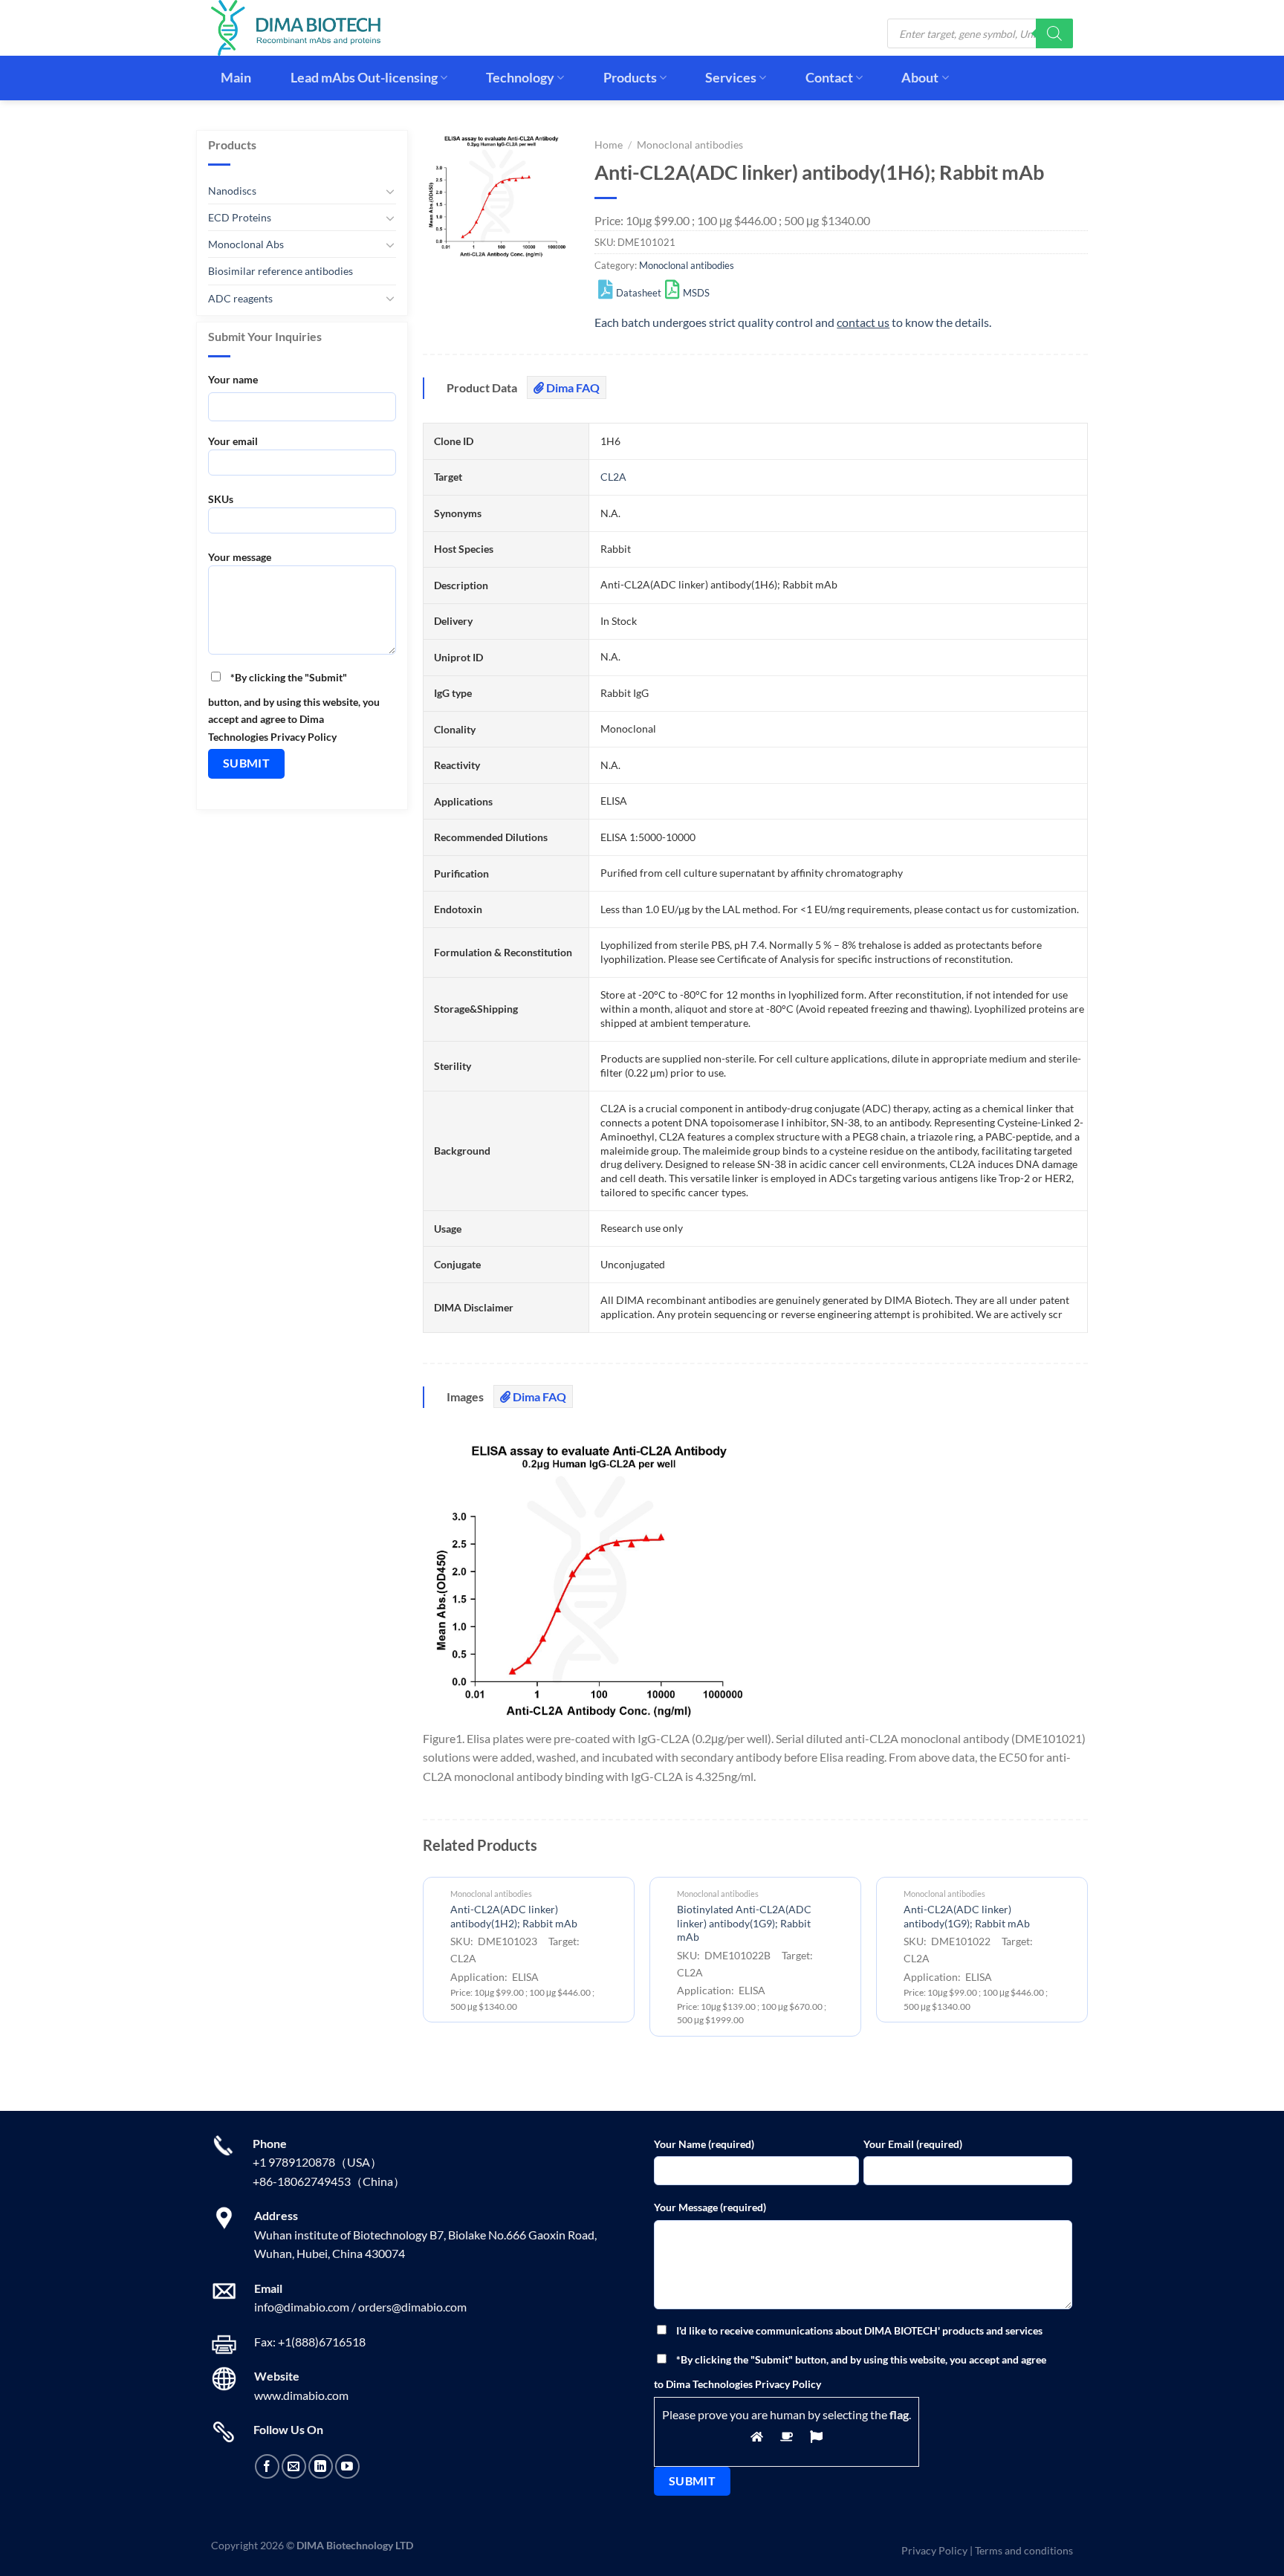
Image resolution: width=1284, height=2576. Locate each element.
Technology (520, 78)
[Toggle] (390, 191)
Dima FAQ (572, 387)
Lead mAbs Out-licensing (364, 78)
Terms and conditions (1024, 2550)
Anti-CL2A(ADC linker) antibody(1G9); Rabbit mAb (967, 1916)
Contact (829, 78)
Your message (240, 557)
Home (609, 145)
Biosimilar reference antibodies (281, 271)
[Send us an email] (294, 2466)
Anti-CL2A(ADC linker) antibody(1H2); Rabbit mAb (514, 1916)
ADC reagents (240, 298)
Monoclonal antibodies (690, 145)
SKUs (221, 499)
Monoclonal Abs (246, 244)
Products (630, 78)
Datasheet (639, 293)
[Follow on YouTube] (347, 2466)
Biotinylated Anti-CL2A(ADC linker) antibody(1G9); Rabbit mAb (744, 1923)
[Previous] (424, 1962)
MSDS (696, 293)
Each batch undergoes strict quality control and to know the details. (793, 322)
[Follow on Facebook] (267, 2466)
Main (236, 78)
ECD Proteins (240, 217)
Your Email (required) (913, 2144)
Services (731, 78)
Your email (233, 441)
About (920, 78)
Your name (233, 379)
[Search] (1054, 33)
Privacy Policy (934, 2550)
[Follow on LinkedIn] (321, 2466)
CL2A (613, 477)
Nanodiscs (232, 191)
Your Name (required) (704, 2144)
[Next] (1087, 1962)
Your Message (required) (710, 2207)
